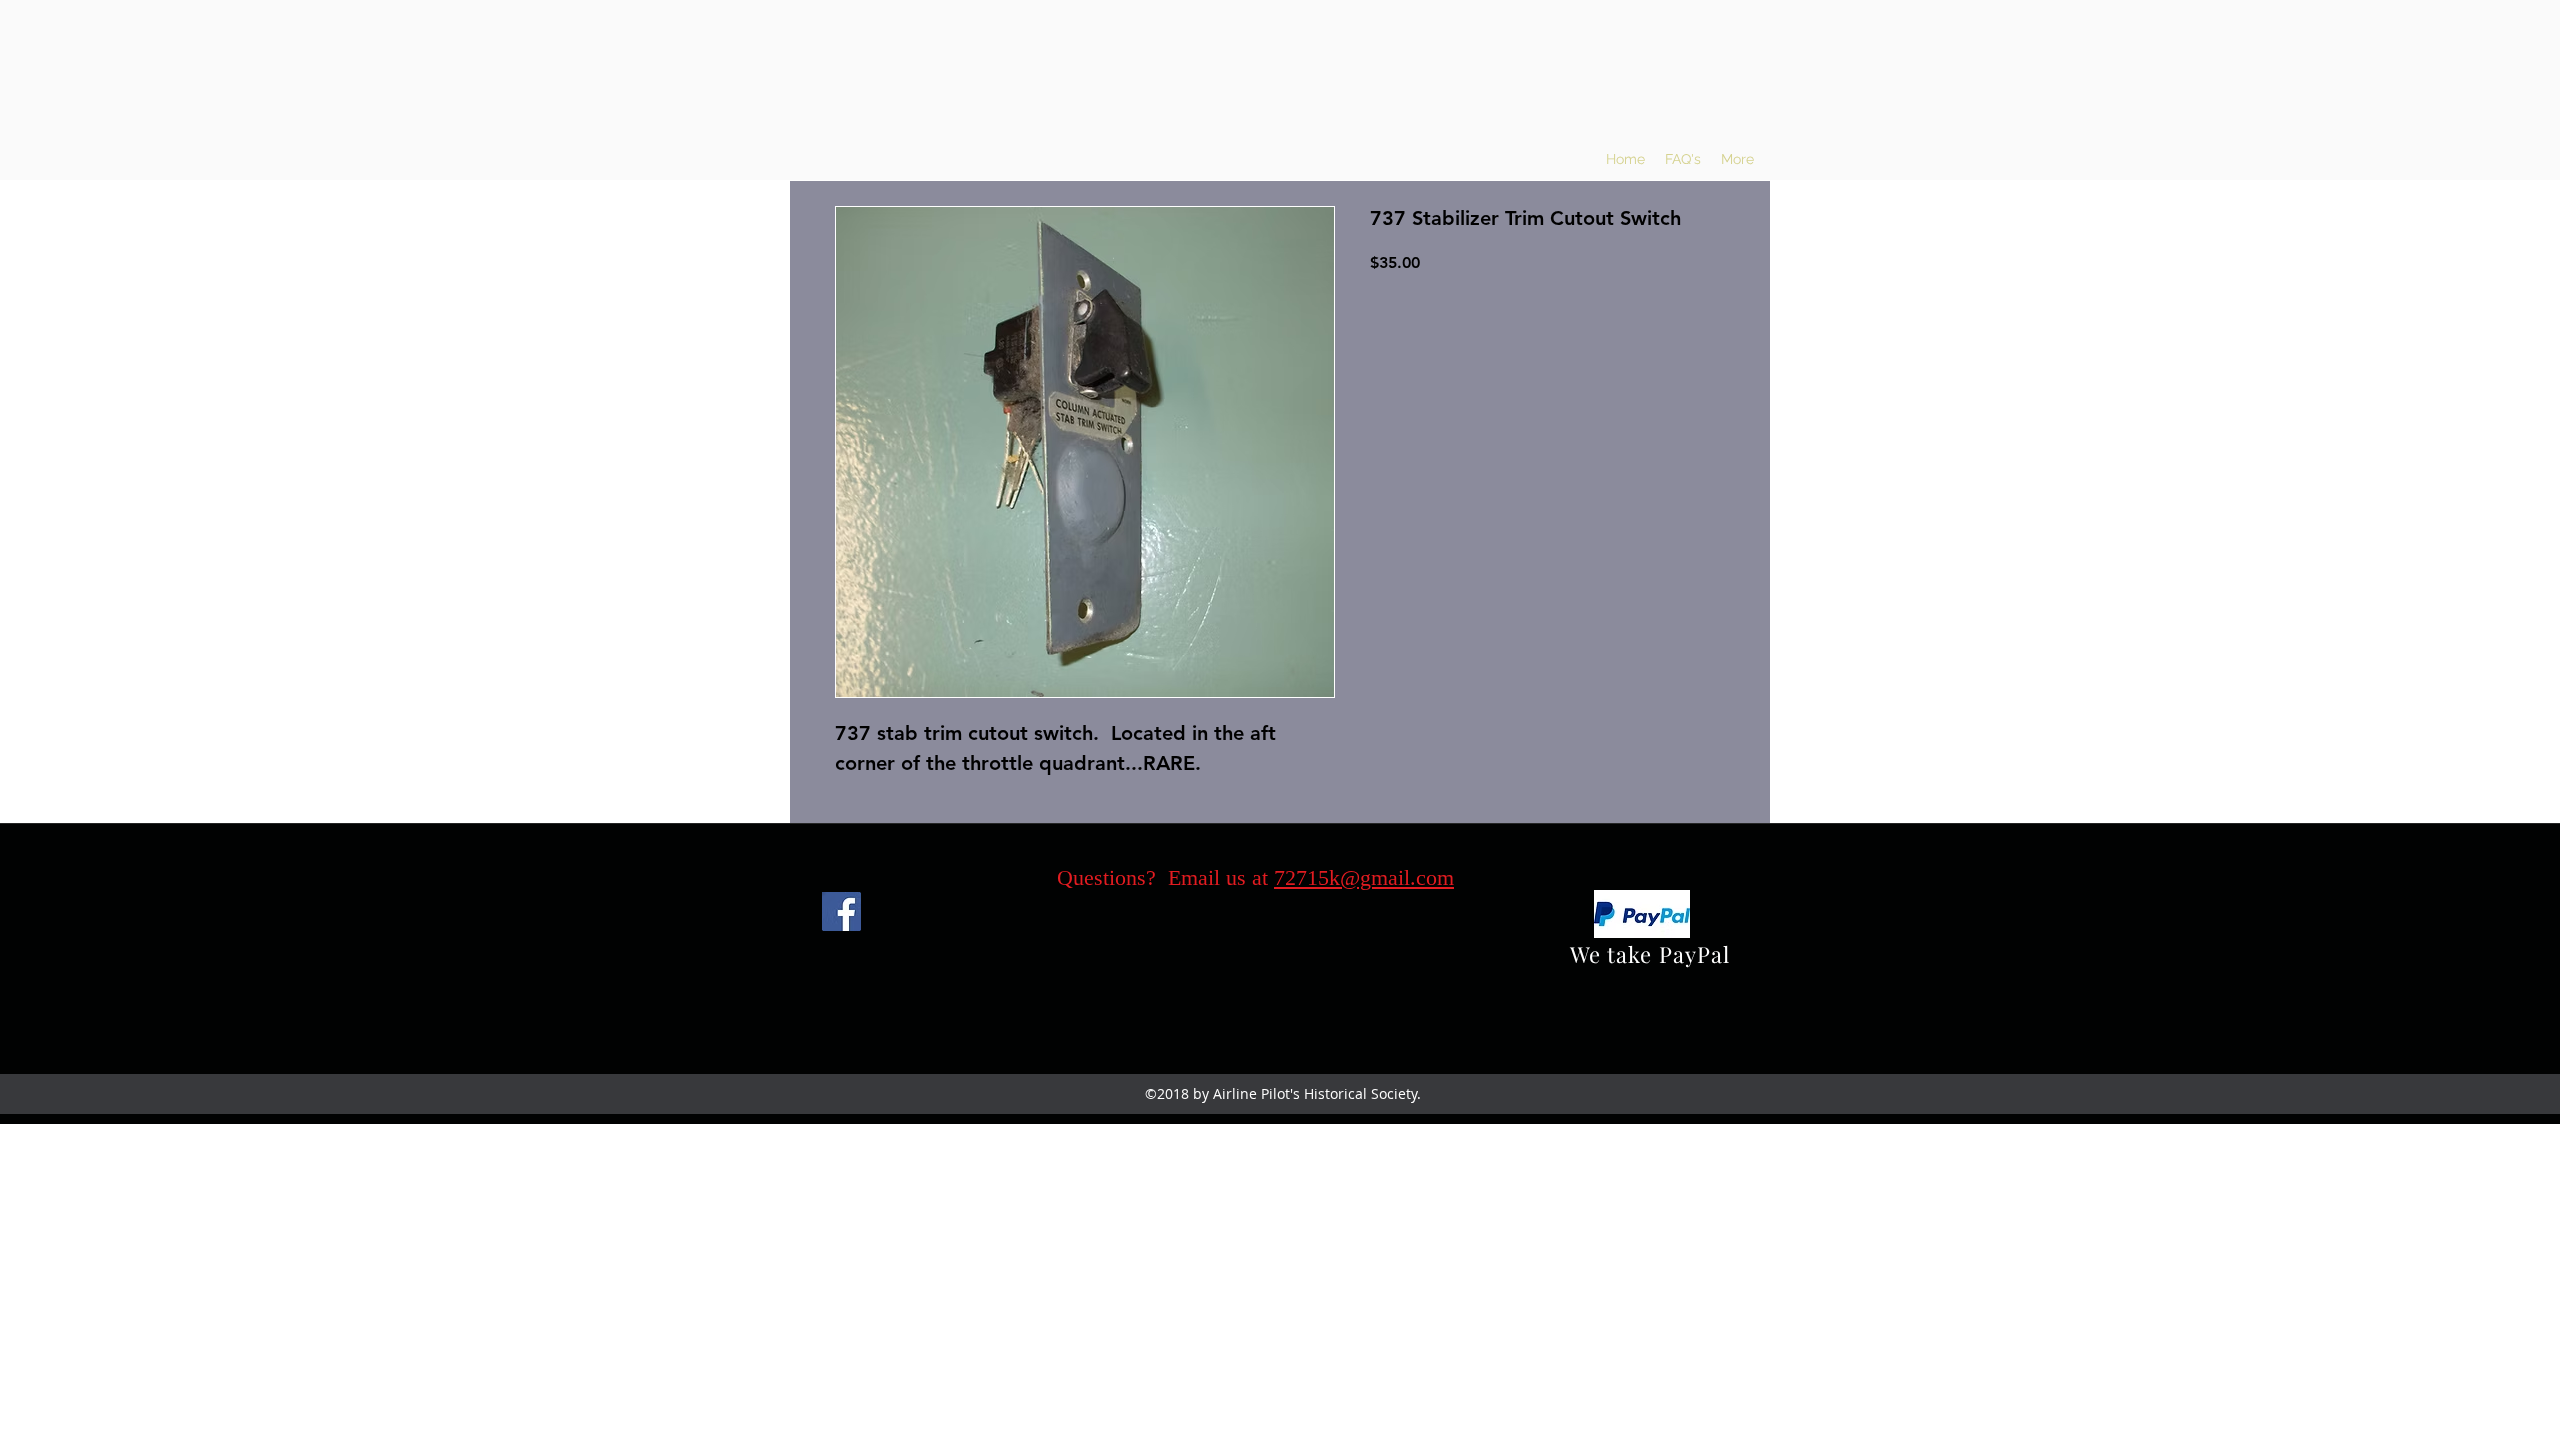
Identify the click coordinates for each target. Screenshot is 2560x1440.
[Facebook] (841, 911)
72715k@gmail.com (1364, 877)
